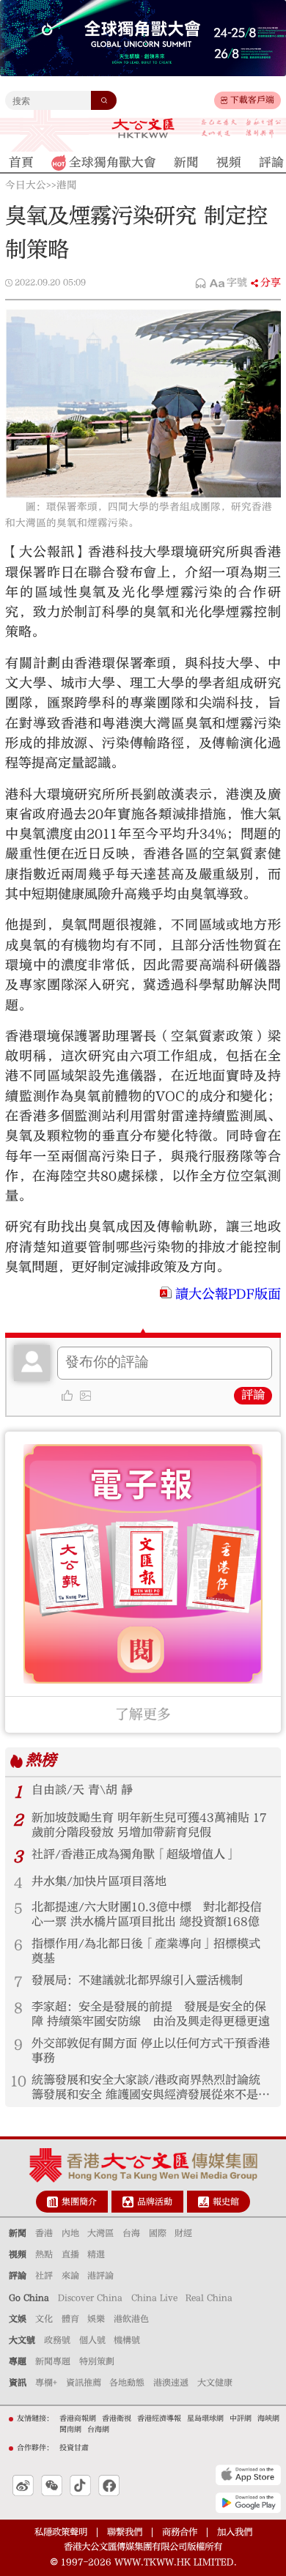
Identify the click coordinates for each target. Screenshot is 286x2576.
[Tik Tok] (80, 2486)
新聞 (18, 2233)
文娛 (18, 2319)
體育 (70, 2319)
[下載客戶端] (224, 100)
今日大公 (26, 185)
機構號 (127, 2340)
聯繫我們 (125, 2532)
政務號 (57, 2340)
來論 (70, 2276)
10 (18, 2081)
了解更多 (143, 1714)
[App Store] (248, 2475)
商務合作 (180, 2532)
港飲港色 (131, 2319)
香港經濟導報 (159, 2418)
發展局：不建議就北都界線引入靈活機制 (137, 1980)
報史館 (226, 2202)
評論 (253, 1395)
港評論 (100, 2276)
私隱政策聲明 (61, 2532)
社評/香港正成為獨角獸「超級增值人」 (134, 1854)
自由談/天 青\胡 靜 (82, 1790)
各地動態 (127, 2383)
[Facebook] (109, 2486)
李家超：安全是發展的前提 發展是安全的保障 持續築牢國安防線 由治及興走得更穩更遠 (151, 2014)
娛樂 (96, 2319)
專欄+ (46, 2383)
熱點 (44, 2254)
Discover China (90, 2298)
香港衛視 (117, 2418)
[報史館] (203, 2202)
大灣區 (100, 2233)
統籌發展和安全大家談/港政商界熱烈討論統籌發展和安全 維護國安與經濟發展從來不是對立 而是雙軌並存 (151, 2088)
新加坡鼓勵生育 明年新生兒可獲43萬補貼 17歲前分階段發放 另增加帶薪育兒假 (149, 1825)
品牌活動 (155, 2202)
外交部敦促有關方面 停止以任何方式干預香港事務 (151, 2051)
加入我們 (235, 2532)
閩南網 (70, 2429)
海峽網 (268, 2418)
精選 (96, 2254)
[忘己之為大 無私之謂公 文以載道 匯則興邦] (241, 128)
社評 (44, 2276)
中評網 (241, 2418)
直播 (70, 2254)
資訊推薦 (84, 2383)
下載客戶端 (252, 100)
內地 (70, 2233)
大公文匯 (143, 129)
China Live (154, 2298)
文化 (44, 2319)
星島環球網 (205, 2418)
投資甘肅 (74, 2448)
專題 (18, 2361)
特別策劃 (97, 2361)
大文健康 (215, 2383)
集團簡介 (79, 2202)
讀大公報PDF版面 (228, 1294)
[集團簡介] (52, 2202)
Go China (29, 2298)
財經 (183, 2233)
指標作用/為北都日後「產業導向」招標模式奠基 (146, 1951)
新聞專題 (53, 2361)
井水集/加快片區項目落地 (99, 1881)
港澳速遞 (171, 2383)
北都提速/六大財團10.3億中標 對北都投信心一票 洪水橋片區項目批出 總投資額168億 (147, 1914)
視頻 (18, 2254)
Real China (209, 2298)
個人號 (92, 2340)
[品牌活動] (128, 2202)
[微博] (23, 2486)
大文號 (22, 2340)
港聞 (67, 185)
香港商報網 (78, 2418)
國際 (158, 2233)
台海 (131, 2233)
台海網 (98, 2429)
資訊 (18, 2383)
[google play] (248, 2503)
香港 (44, 2233)
